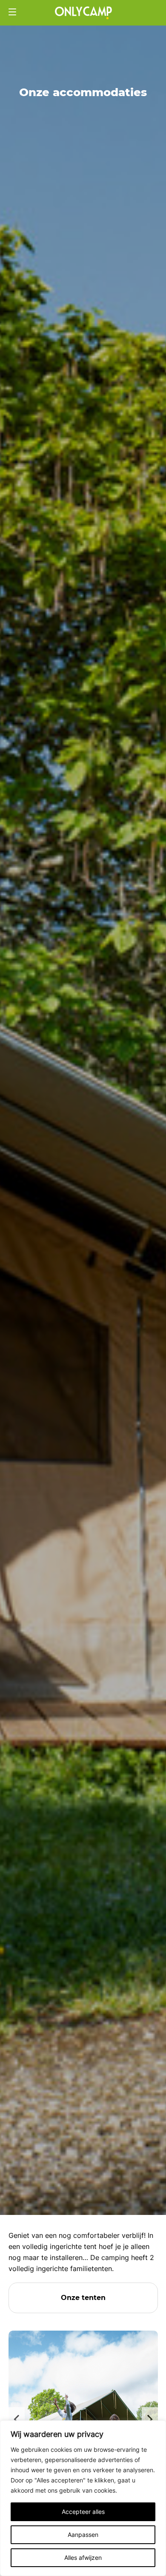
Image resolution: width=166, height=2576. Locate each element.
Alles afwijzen (83, 2557)
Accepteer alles (83, 2512)
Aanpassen (83, 2535)
